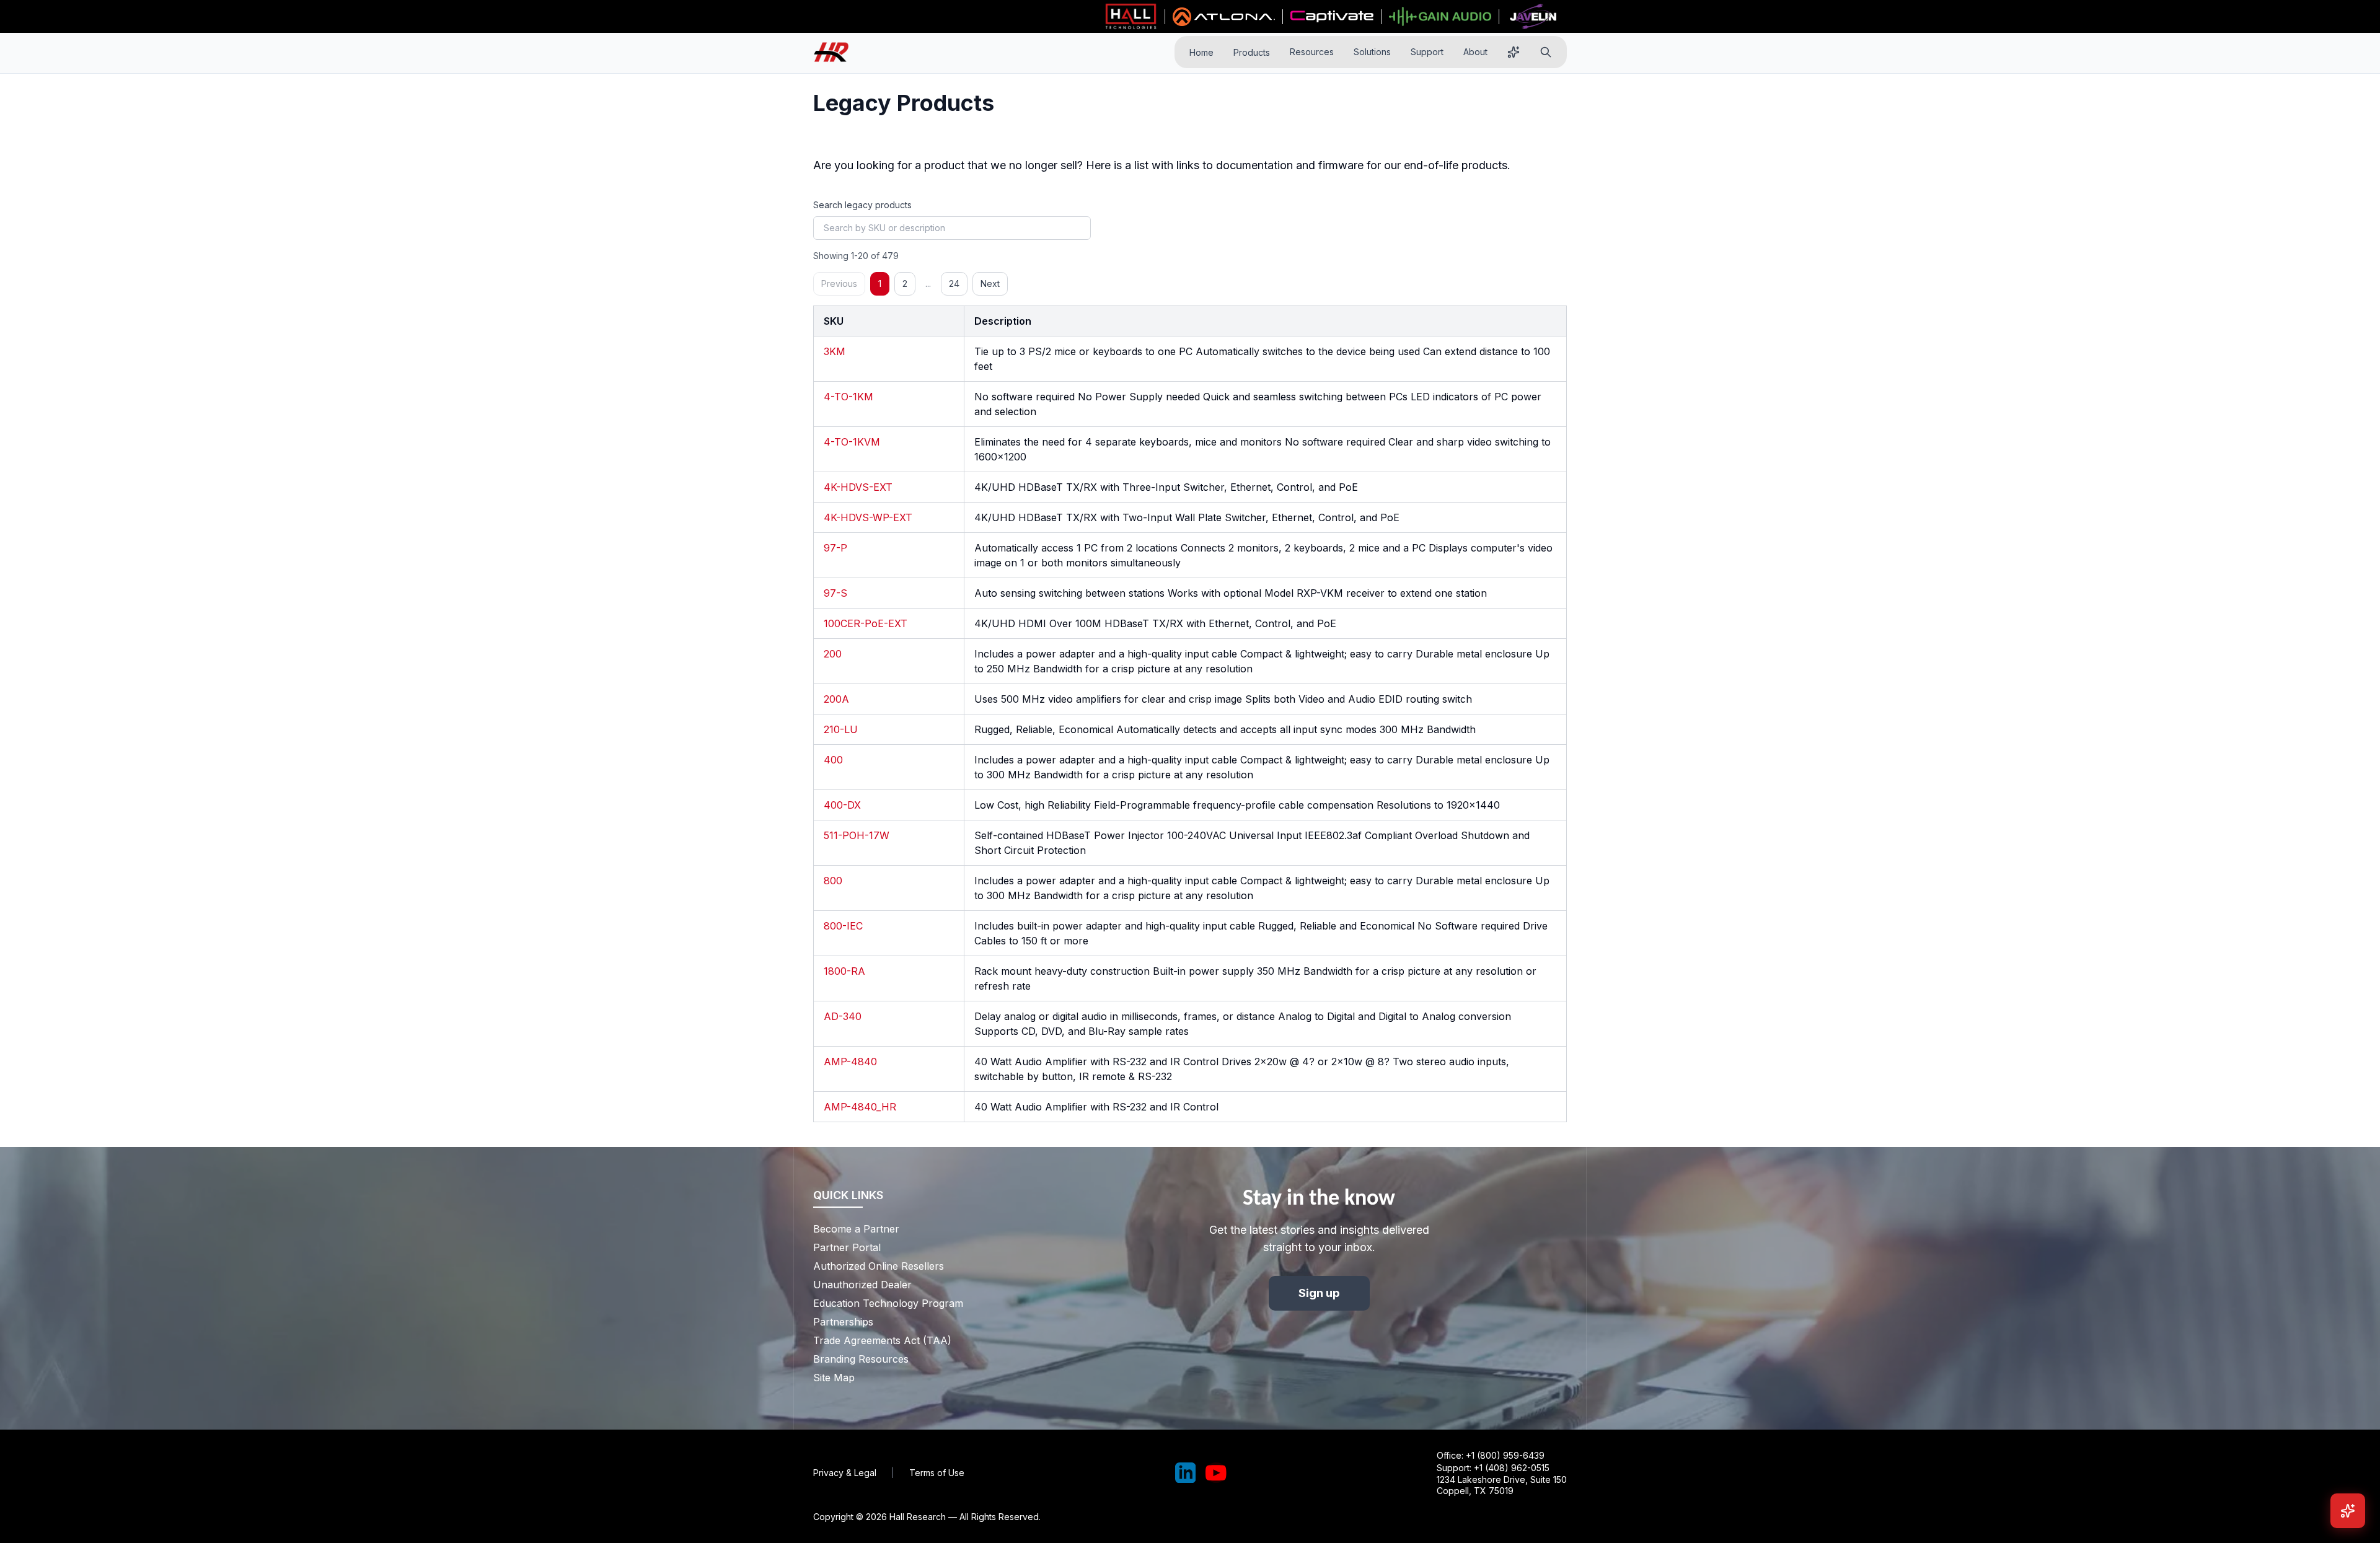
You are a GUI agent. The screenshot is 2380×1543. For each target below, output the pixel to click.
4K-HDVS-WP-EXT (868, 517)
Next (990, 284)
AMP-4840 (850, 1062)
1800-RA (844, 971)
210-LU (841, 729)
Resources (1312, 52)
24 (954, 284)
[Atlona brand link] (1224, 17)
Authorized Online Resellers (879, 1266)
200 (833, 654)
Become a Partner (856, 1229)
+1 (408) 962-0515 (1512, 1468)
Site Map (834, 1378)
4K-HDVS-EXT (858, 487)
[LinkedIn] (1186, 1473)
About (1475, 52)
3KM (835, 351)
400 (833, 760)
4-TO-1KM (848, 397)
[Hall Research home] (836, 52)
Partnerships (843, 1322)
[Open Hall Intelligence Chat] (2348, 1511)
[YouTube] (1216, 1473)
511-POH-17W (857, 835)
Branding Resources (861, 1359)
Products (1252, 52)
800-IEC (843, 926)
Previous (839, 284)
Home (1201, 52)
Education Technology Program (888, 1303)
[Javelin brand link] (1533, 17)
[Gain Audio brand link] (1440, 17)
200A (836, 699)
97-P (835, 548)
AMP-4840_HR (860, 1107)
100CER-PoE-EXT (866, 623)
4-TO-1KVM (852, 442)
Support (1427, 52)
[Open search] (1546, 52)
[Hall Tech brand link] (1131, 17)
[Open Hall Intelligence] (1514, 52)
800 (833, 881)
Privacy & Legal (845, 1473)
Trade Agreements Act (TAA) (882, 1340)
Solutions (1372, 52)
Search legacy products (862, 205)
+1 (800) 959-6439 (1505, 1455)
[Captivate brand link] (1332, 17)
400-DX (842, 805)
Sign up (1319, 1293)
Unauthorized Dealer (862, 1285)
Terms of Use (937, 1473)
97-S (835, 593)
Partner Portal (847, 1247)
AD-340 (843, 1016)
